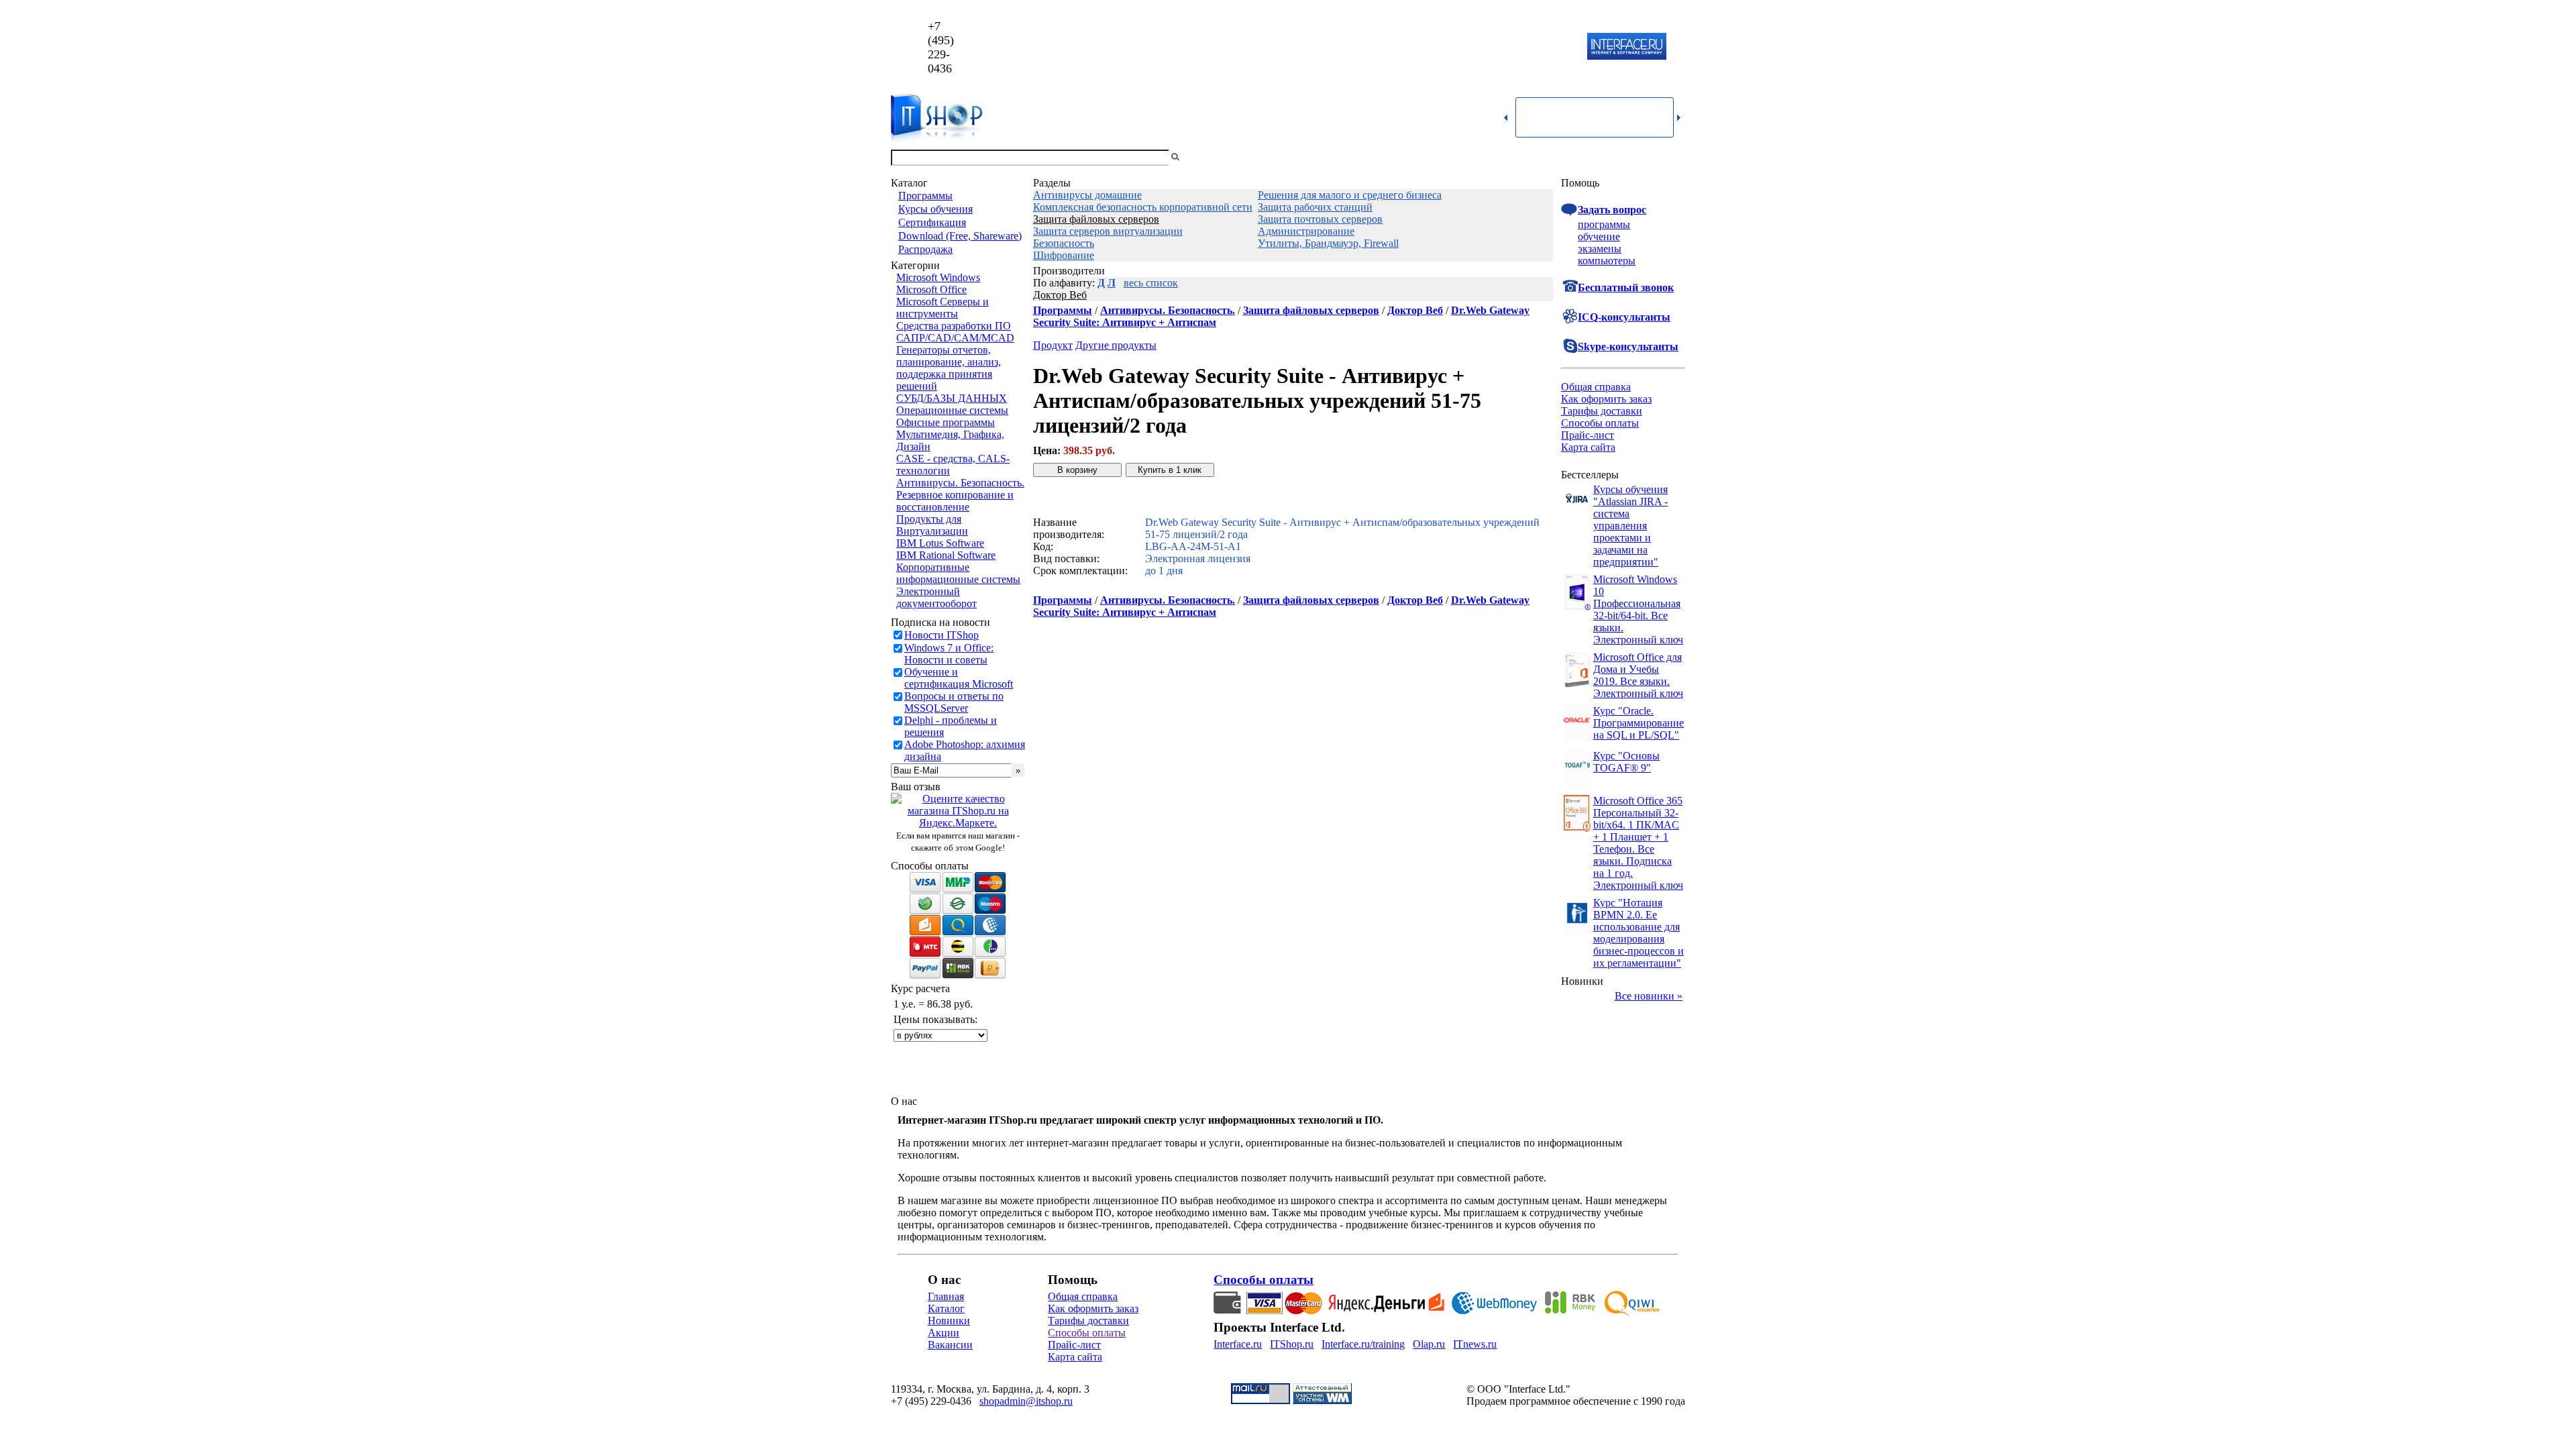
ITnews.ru (1475, 1344)
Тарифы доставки (1602, 411)
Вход (1674, 157)
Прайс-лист (1588, 435)
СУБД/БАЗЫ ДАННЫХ (952, 398)
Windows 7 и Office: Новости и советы (949, 654)
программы (1604, 224)
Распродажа (925, 249)
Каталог (946, 1308)
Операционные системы (952, 410)
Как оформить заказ (1606, 399)
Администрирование (1306, 231)
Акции (944, 1333)
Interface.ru (1238, 1344)
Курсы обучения (935, 209)
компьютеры (1607, 261)
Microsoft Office (931, 289)
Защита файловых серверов (1096, 219)
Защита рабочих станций (1315, 207)
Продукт (1053, 345)
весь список (1151, 283)
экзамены (1600, 249)
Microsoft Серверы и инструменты (943, 308)
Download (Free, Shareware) (960, 236)
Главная (946, 1296)
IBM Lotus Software (940, 543)
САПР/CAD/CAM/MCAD (955, 338)
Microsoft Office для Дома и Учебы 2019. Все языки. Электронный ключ (1638, 675)
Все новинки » (1649, 996)
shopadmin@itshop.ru (1460, 47)
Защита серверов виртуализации (1108, 231)
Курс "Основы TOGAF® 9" (1626, 762)
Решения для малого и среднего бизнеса (1350, 195)
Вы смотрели (1204, 157)
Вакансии (950, 1345)
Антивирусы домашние (1087, 195)
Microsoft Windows (938, 277)
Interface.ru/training (1363, 1344)
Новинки (949, 1321)
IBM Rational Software (946, 555)
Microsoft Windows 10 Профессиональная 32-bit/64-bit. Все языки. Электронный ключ (1638, 609)
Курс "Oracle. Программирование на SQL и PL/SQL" (1639, 723)
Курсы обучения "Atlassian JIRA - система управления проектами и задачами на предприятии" (1630, 526)
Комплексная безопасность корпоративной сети (1143, 207)
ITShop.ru (1292, 1344)
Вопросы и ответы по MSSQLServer (954, 702)
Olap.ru (1429, 1344)
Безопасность (1064, 243)
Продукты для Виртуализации (932, 525)
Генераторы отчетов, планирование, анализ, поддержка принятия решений (949, 368)
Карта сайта (1588, 447)
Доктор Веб (1060, 295)
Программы (925, 196)
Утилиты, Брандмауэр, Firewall (1328, 243)
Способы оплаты (1600, 423)
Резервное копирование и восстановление (955, 501)
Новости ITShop (942, 635)
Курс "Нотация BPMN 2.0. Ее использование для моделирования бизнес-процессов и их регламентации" (1639, 933)
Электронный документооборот (936, 597)
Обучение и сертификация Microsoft (959, 678)
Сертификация (932, 222)
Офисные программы (946, 422)
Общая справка (1596, 387)
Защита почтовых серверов (1320, 219)
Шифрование (1064, 255)
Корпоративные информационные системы (958, 573)
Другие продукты (1116, 345)
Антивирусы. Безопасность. (960, 483)
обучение (1599, 236)
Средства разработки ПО (954, 326)
